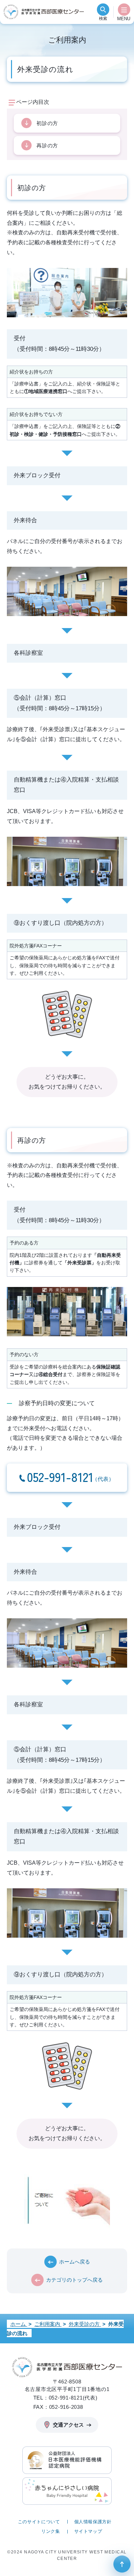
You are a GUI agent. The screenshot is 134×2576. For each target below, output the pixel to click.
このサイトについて (39, 2522)
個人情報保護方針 (93, 2522)
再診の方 (47, 145)
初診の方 (47, 123)
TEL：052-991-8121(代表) (65, 2398)
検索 (103, 19)
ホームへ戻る (75, 2262)
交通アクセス (68, 2425)
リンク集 (51, 2531)
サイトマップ (88, 2531)
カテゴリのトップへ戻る (74, 2280)
